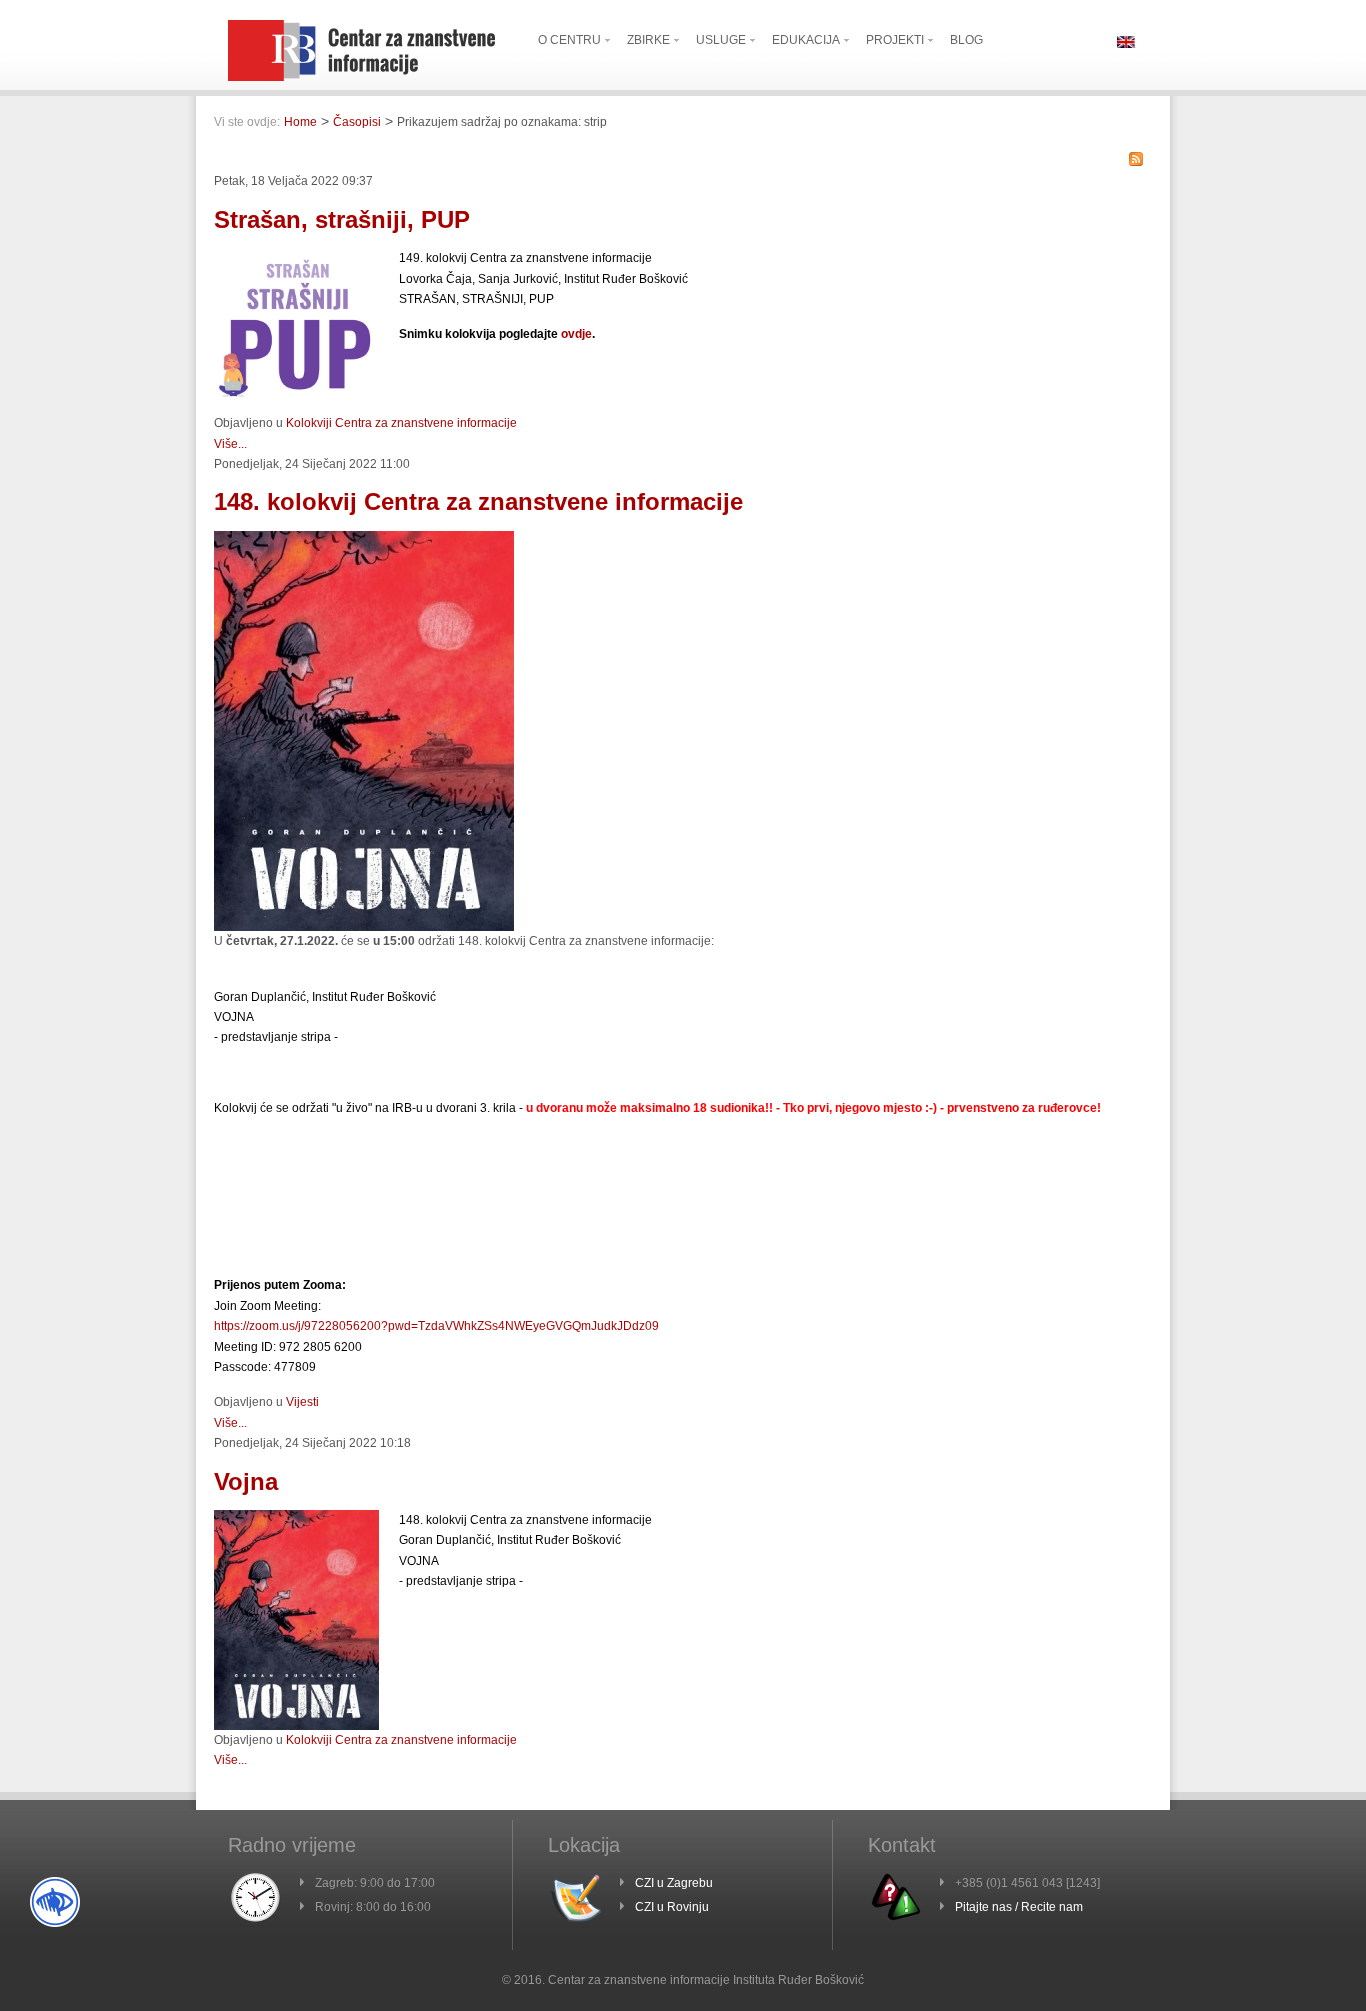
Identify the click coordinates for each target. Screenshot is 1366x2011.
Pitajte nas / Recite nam (1019, 1907)
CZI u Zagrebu (674, 1883)
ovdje (576, 334)
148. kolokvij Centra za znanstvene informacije (478, 501)
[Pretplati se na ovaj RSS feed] (1136, 159)
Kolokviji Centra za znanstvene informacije (401, 423)
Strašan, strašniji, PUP (342, 219)
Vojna (246, 1481)
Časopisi (357, 122)
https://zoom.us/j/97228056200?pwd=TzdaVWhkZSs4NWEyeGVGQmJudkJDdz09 (436, 1326)
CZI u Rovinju (672, 1907)
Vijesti (302, 1402)
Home (300, 122)
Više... (230, 444)
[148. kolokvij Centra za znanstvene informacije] (364, 927)
